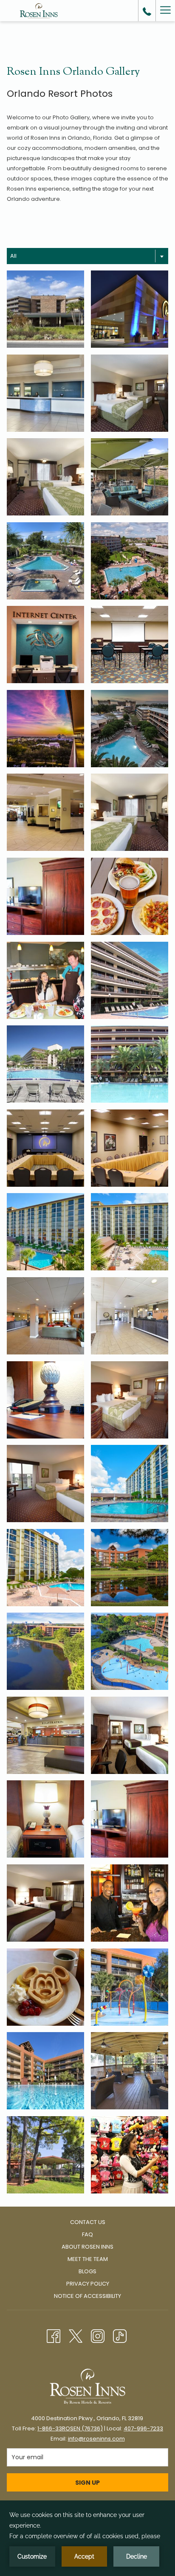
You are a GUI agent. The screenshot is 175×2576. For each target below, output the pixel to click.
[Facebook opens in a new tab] (54, 2335)
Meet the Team (88, 2259)
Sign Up (87, 2483)
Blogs (87, 2271)
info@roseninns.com (96, 2439)
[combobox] (87, 256)
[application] (87, 2538)
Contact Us (88, 2222)
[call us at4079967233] (147, 11)
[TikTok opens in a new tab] (120, 2335)
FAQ (87, 2234)
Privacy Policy (88, 2284)
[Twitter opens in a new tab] (76, 2335)
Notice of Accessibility (87, 2296)
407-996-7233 (143, 2428)
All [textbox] (13, 256)
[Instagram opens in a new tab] (98, 2335)
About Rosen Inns (87, 2247)
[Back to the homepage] (39, 11)
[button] (45, 309)
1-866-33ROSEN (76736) (70, 2428)
